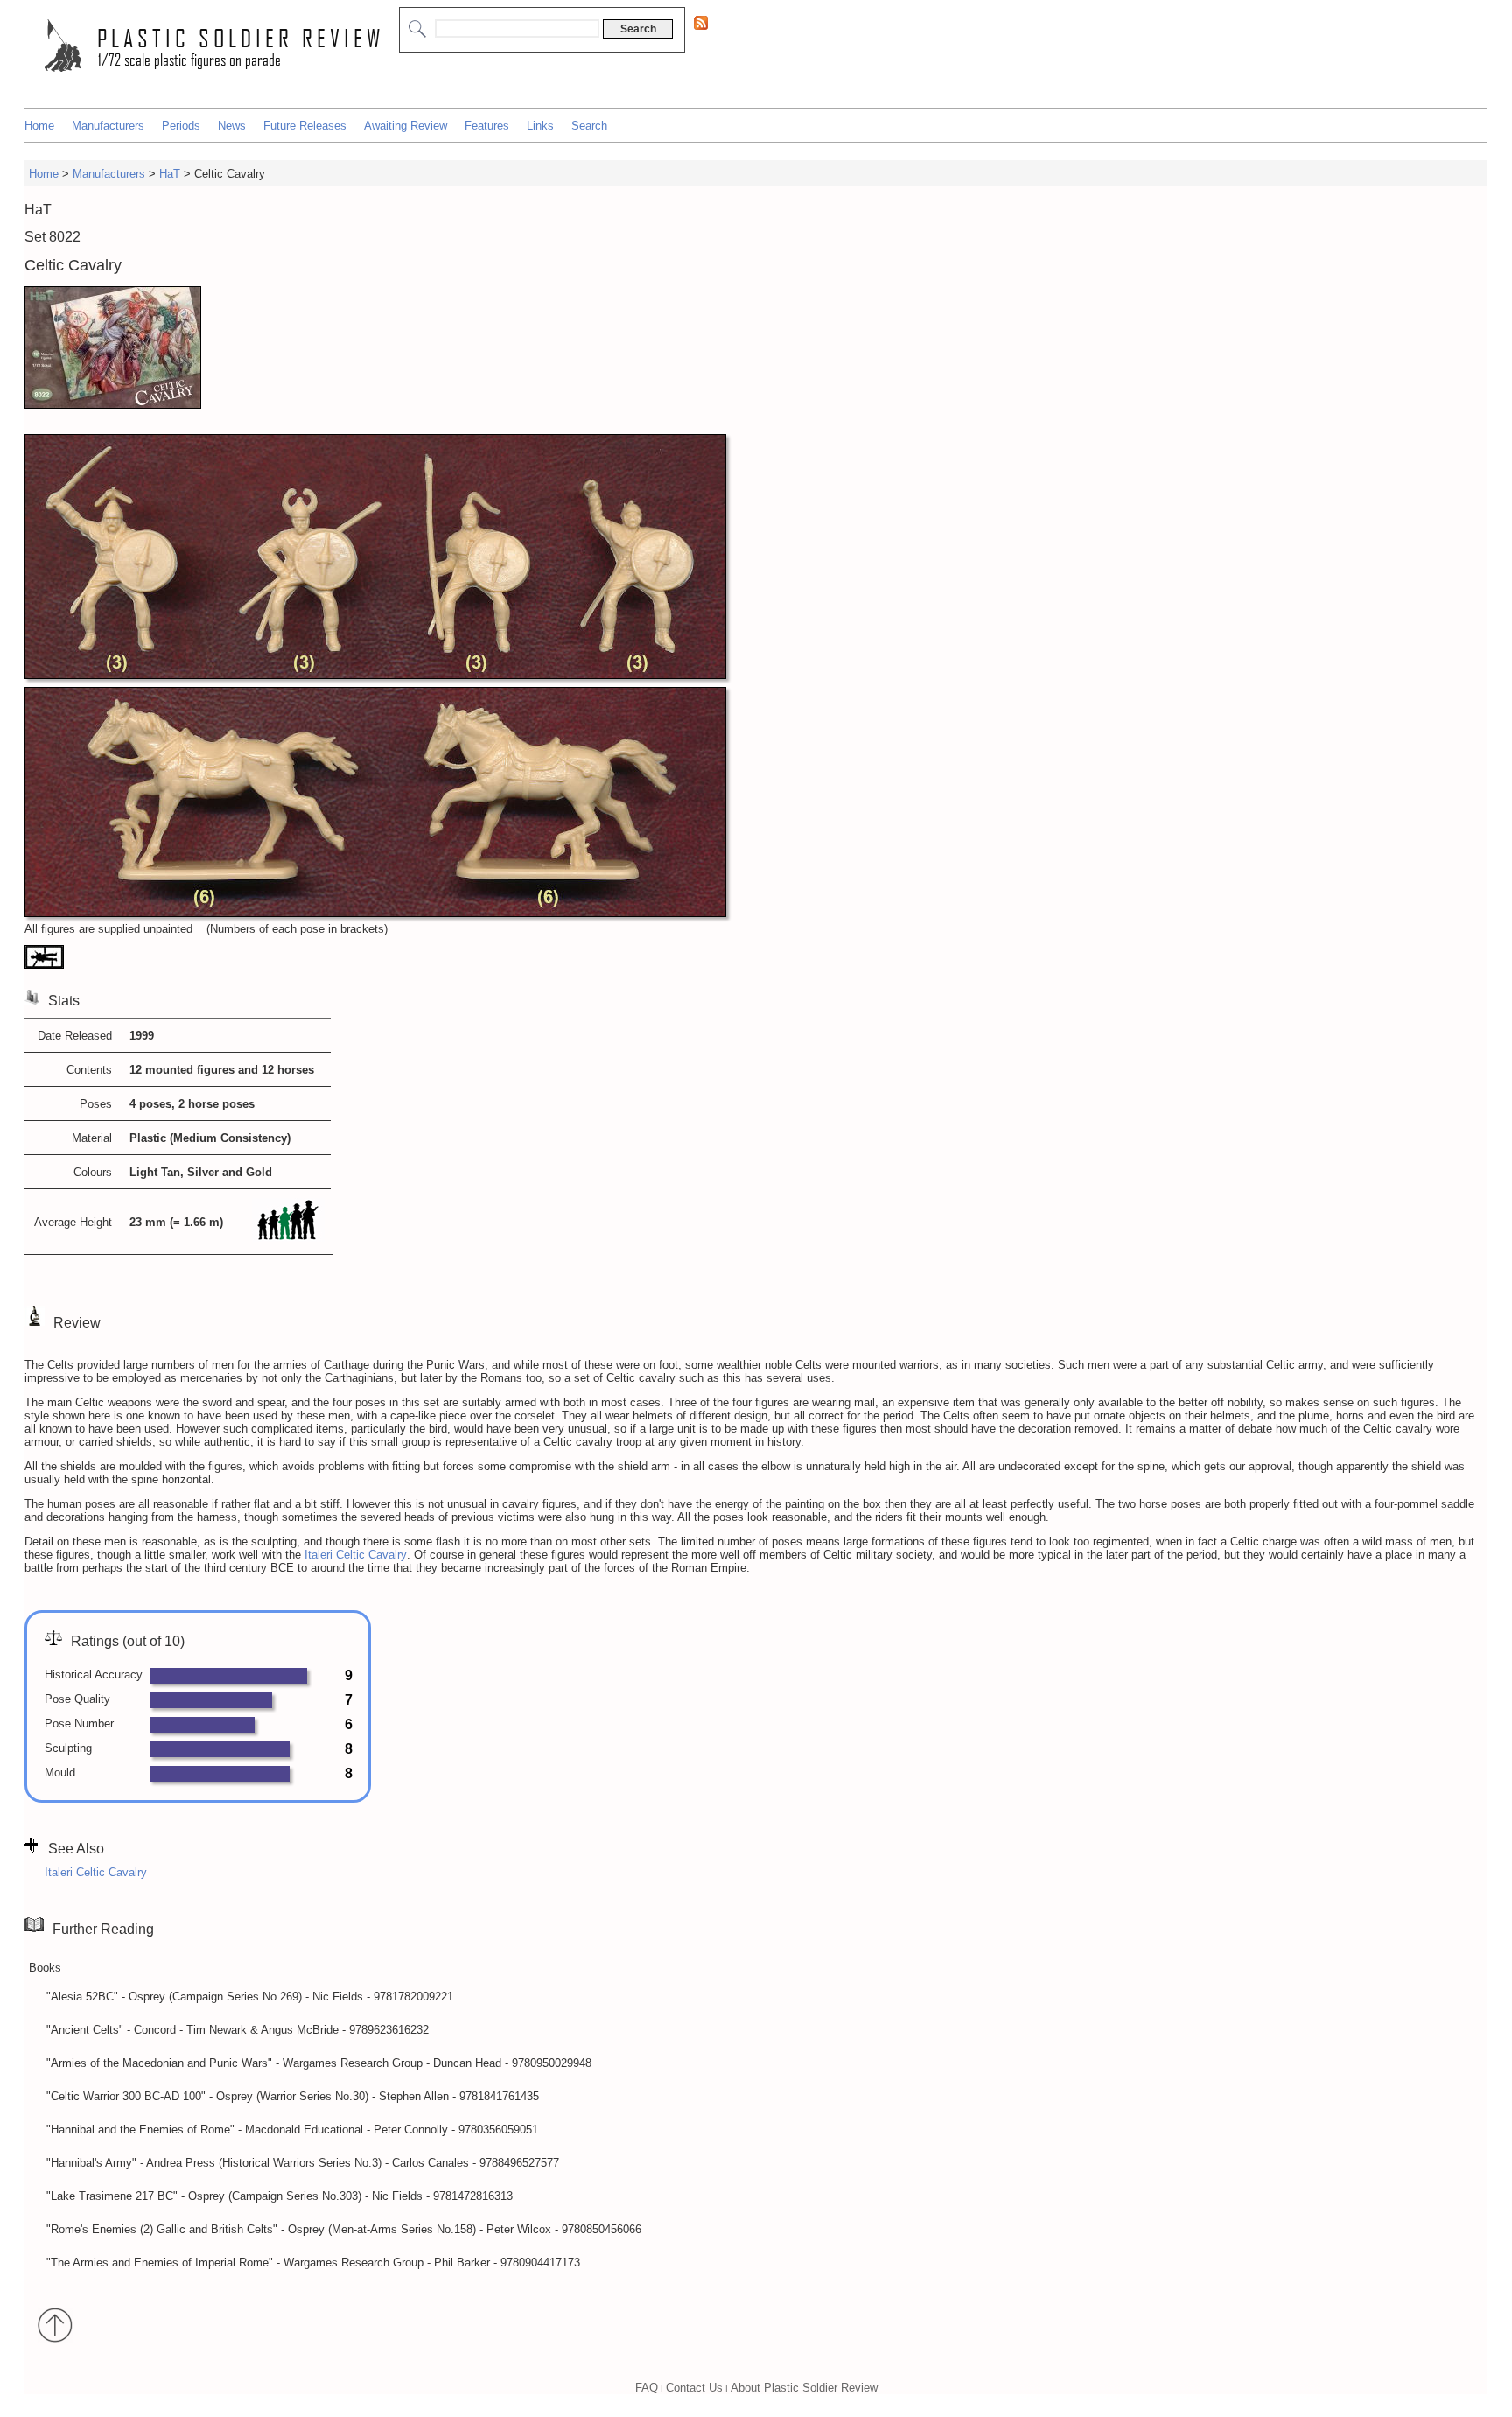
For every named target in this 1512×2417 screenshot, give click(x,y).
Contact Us (694, 2387)
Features (487, 126)
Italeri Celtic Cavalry (356, 1555)
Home (39, 126)
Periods (181, 126)
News (232, 126)
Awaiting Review (406, 126)
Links (540, 126)
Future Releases (305, 126)
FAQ (647, 2387)
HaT (170, 174)
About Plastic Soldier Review (804, 2387)
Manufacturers (108, 126)
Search (589, 126)
